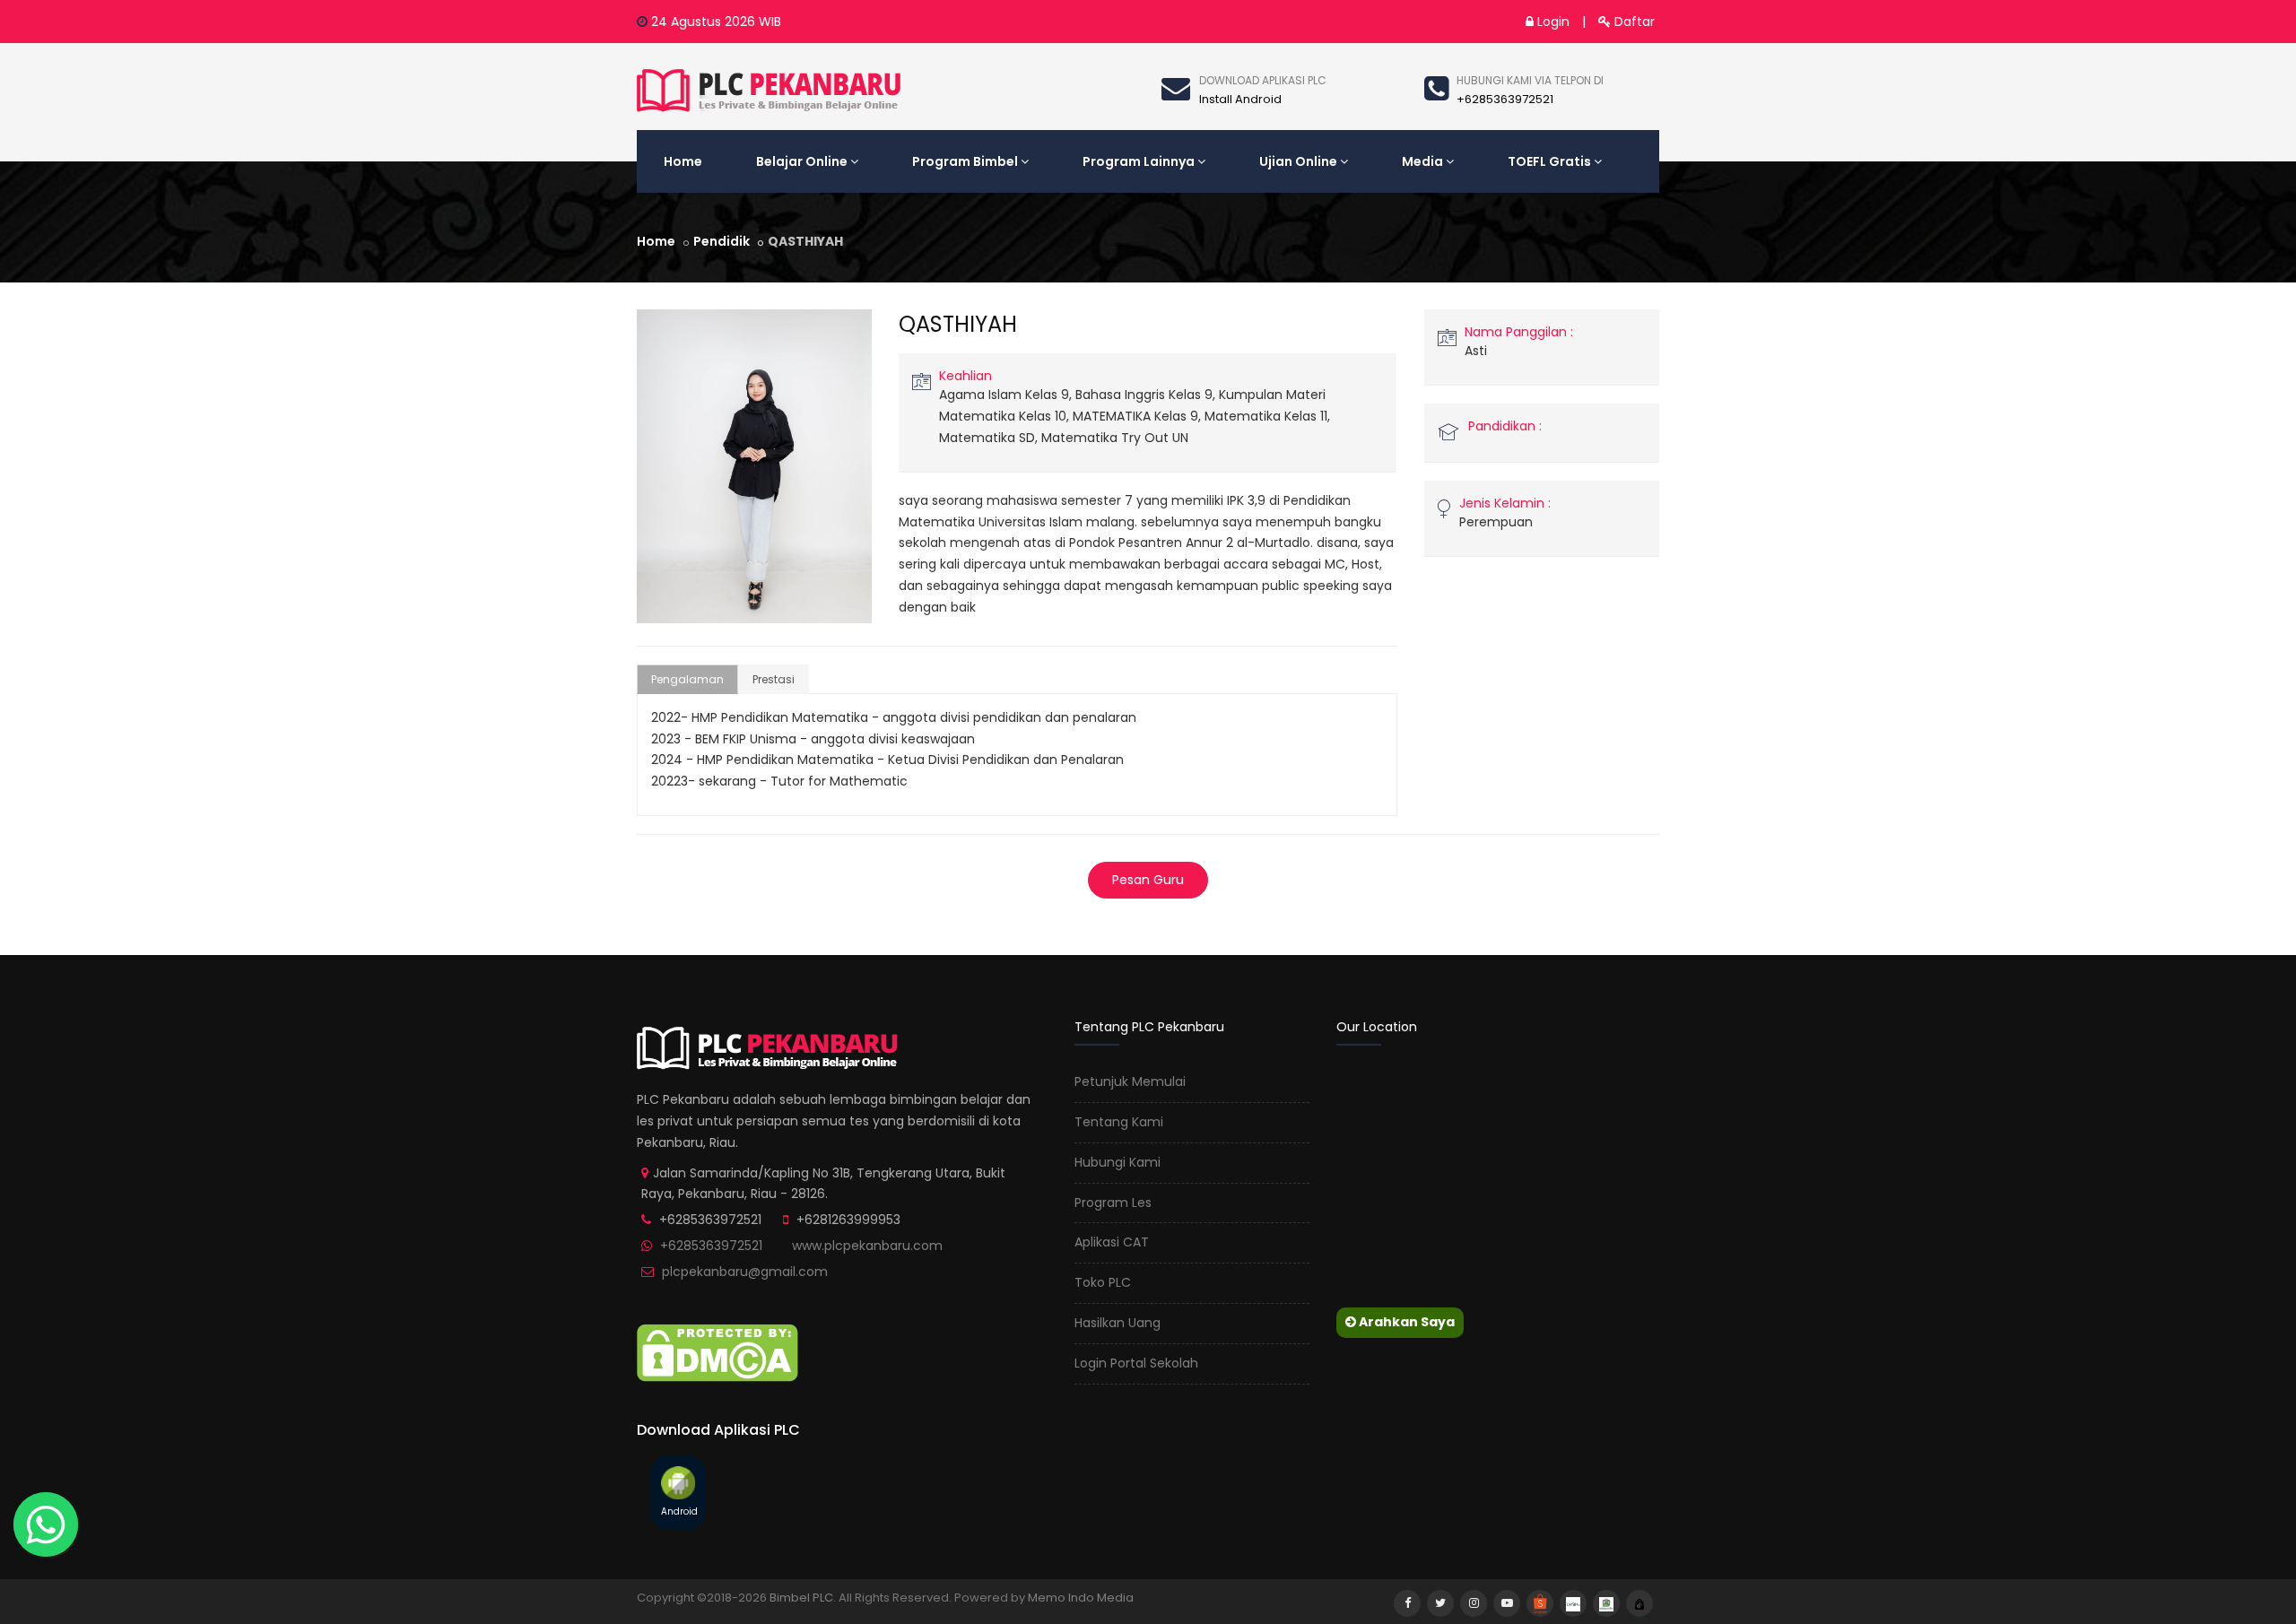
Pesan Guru (1148, 880)
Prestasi (774, 679)
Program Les (1113, 1203)
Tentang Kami (1119, 1122)
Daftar (1633, 22)
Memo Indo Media (1081, 1598)
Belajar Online (802, 161)
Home (683, 161)
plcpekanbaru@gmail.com (745, 1272)
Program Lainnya (1139, 161)
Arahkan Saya (1405, 1322)
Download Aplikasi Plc (1263, 80)
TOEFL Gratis (1549, 161)
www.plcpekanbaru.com (867, 1246)
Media (1422, 161)
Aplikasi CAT (1112, 1242)
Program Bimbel (965, 161)
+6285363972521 (711, 1246)
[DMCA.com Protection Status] (717, 1351)
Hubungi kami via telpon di (1530, 80)
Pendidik (722, 241)
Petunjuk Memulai (1130, 1081)
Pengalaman (687, 679)
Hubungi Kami (1118, 1162)
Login (1552, 22)
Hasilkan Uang (1118, 1323)
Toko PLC (1103, 1282)
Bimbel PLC (801, 1598)
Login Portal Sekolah (1136, 1363)
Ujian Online (1298, 161)
